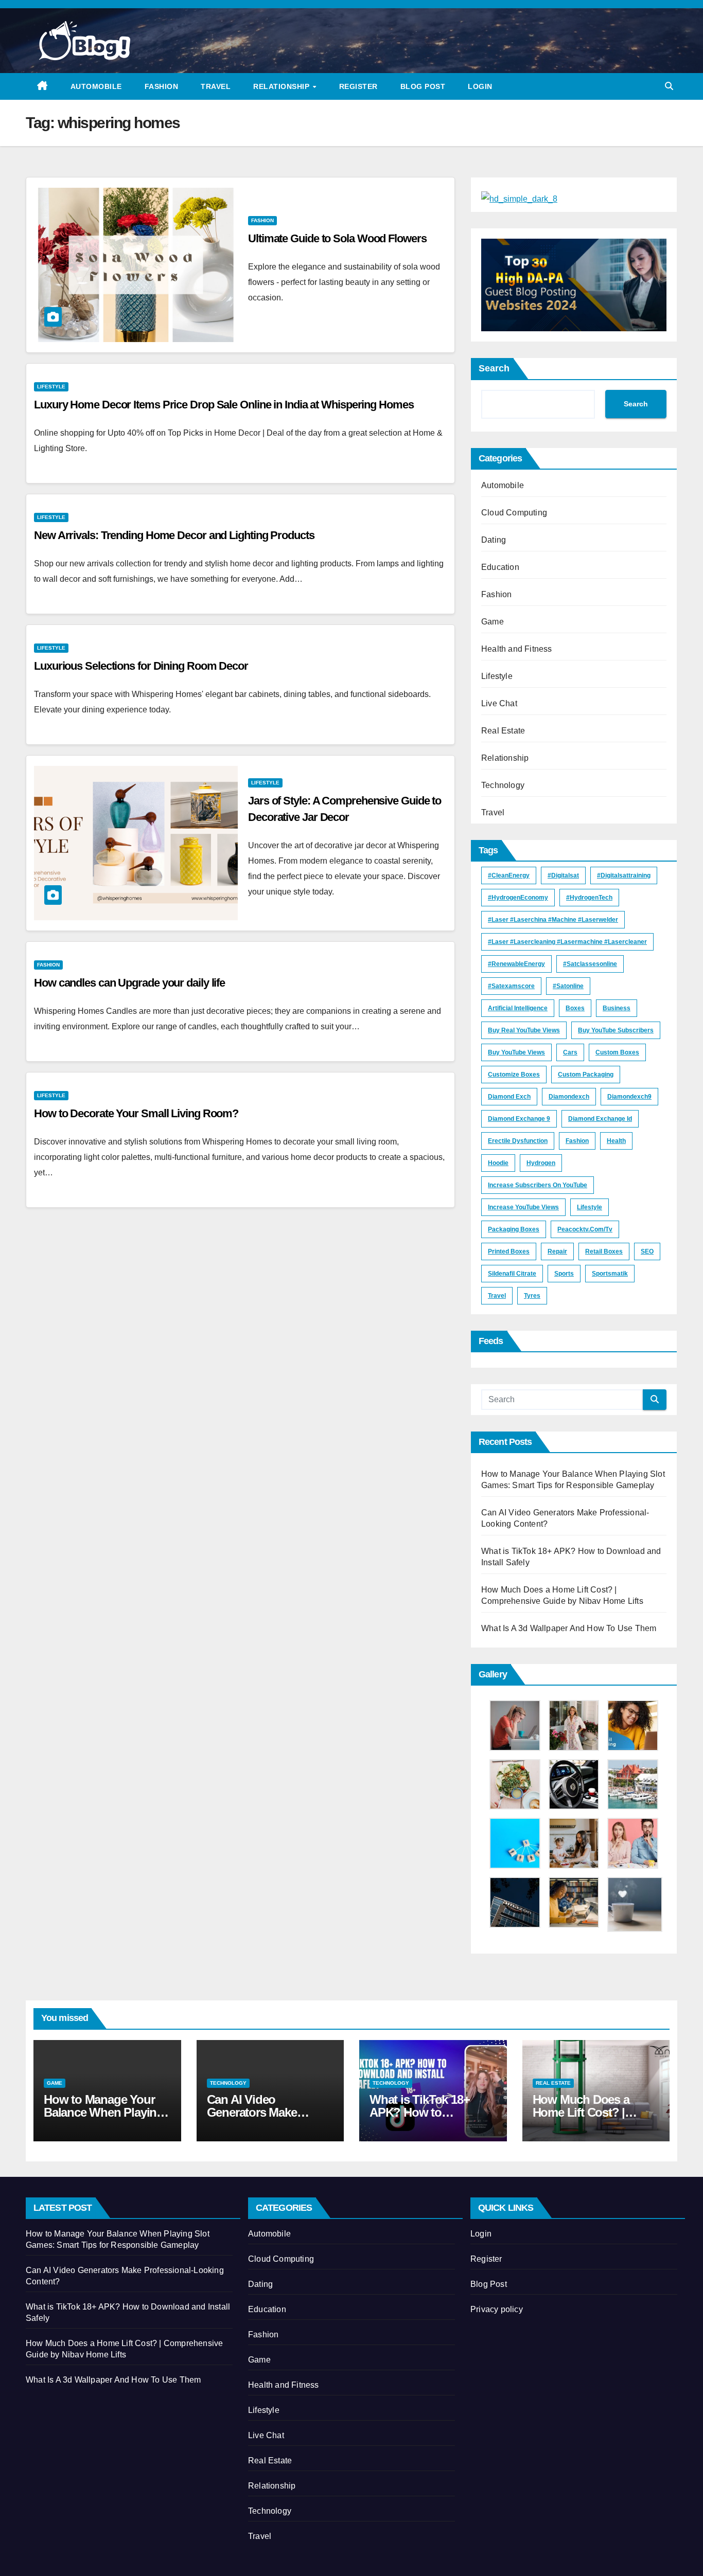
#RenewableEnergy (516, 964)
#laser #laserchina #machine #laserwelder (553, 920)
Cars (570, 1052)
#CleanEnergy (509, 875)
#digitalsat (563, 875)
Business (617, 1008)
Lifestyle (51, 387)
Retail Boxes (604, 1251)
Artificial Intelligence (518, 1008)
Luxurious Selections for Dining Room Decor (141, 666)
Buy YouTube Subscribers (616, 1030)
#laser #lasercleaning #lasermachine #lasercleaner (567, 942)
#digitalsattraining (624, 875)
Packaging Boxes (514, 1229)
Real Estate (503, 731)
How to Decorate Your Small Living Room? (136, 1113)
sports (564, 1274)
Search (494, 368)
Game (493, 622)
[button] (669, 86)
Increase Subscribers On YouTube (538, 1185)
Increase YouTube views (523, 1207)
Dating (494, 540)
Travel (216, 86)
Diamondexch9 (629, 1097)
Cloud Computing (514, 513)
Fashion (162, 86)
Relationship (283, 86)
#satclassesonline (590, 964)
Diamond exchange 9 (519, 1119)
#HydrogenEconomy (518, 898)
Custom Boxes (617, 1052)
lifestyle (590, 1207)
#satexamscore (511, 986)
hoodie (498, 1163)
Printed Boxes (509, 1251)
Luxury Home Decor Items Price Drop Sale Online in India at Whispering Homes (224, 405)
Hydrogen (541, 1163)
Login (480, 86)
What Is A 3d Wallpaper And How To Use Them (569, 1628)
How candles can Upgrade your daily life (129, 983)
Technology (503, 785)
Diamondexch (569, 1097)
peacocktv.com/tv (585, 1229)
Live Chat (499, 703)
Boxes (575, 1008)
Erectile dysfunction (518, 1141)
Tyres (532, 1296)
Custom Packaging (586, 1075)
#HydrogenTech (589, 898)
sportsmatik (610, 1274)
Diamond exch (509, 1097)
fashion (577, 1141)
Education (500, 567)
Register (358, 86)
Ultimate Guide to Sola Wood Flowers (337, 238)
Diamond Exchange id (600, 1119)
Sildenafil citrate (512, 1274)
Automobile (96, 86)
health (616, 1141)
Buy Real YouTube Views (524, 1030)
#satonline (568, 986)
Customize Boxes (514, 1075)
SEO (647, 1251)
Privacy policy (497, 2309)
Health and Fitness (517, 649)
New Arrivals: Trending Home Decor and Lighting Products (174, 535)
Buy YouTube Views (516, 1052)
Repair (557, 1251)
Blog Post (423, 86)
